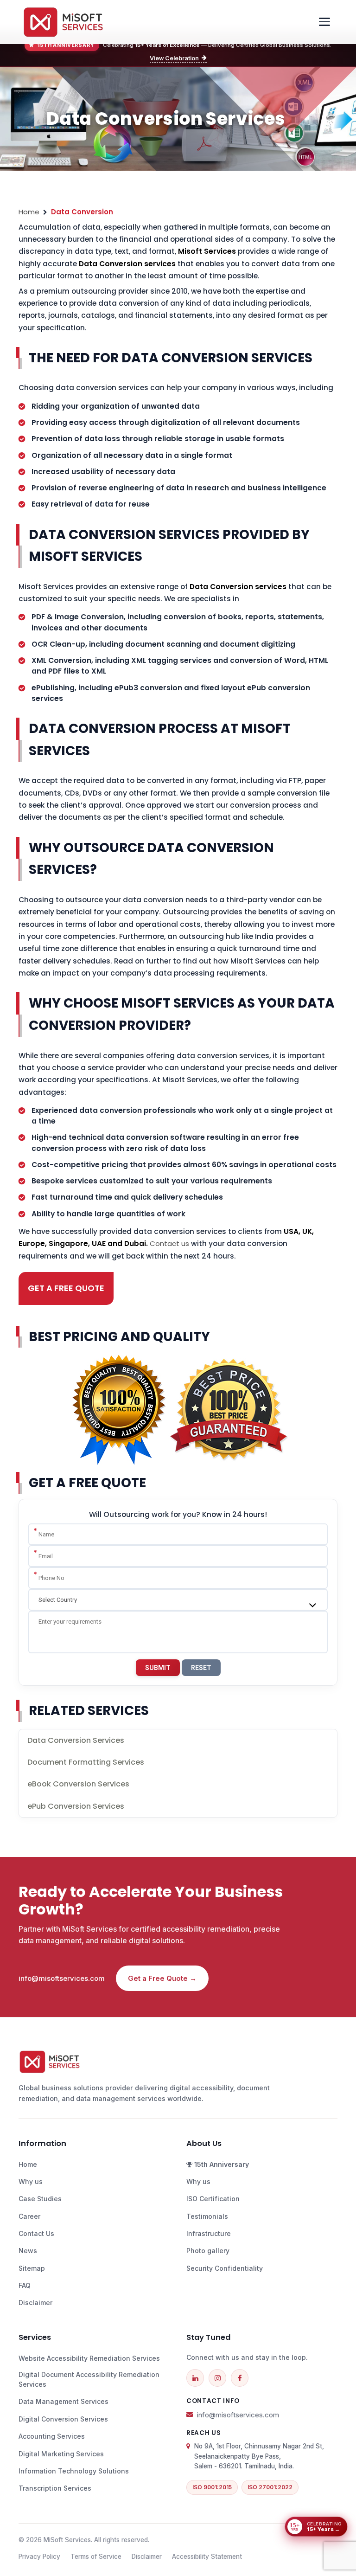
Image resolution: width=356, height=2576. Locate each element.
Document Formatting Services (86, 1762)
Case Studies (40, 2199)
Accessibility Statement (207, 2557)
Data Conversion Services (76, 1740)
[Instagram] (217, 2378)
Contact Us (36, 2233)
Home (29, 212)
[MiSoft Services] (63, 22)
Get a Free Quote (66, 1288)
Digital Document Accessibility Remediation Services (89, 2379)
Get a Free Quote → (162, 1978)
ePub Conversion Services (76, 1806)
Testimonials (207, 2216)
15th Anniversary (221, 2164)
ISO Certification (213, 2199)
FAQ (25, 2285)
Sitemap (32, 2268)
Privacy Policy (39, 2557)
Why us (31, 2181)
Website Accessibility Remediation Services (89, 2358)
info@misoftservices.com (62, 1978)
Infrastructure (209, 2233)
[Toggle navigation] (324, 22)
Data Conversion (82, 212)
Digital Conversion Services (63, 2419)
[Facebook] (240, 2378)
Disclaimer (35, 2303)
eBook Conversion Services (78, 1784)
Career (29, 2216)
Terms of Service (96, 2557)
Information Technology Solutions (74, 2471)
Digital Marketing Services (61, 2454)
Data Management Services (64, 2401)
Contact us (169, 1243)
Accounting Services (52, 2436)
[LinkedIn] (195, 2378)
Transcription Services (55, 2488)
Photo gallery (208, 2251)
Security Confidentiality (225, 2268)
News (28, 2251)
